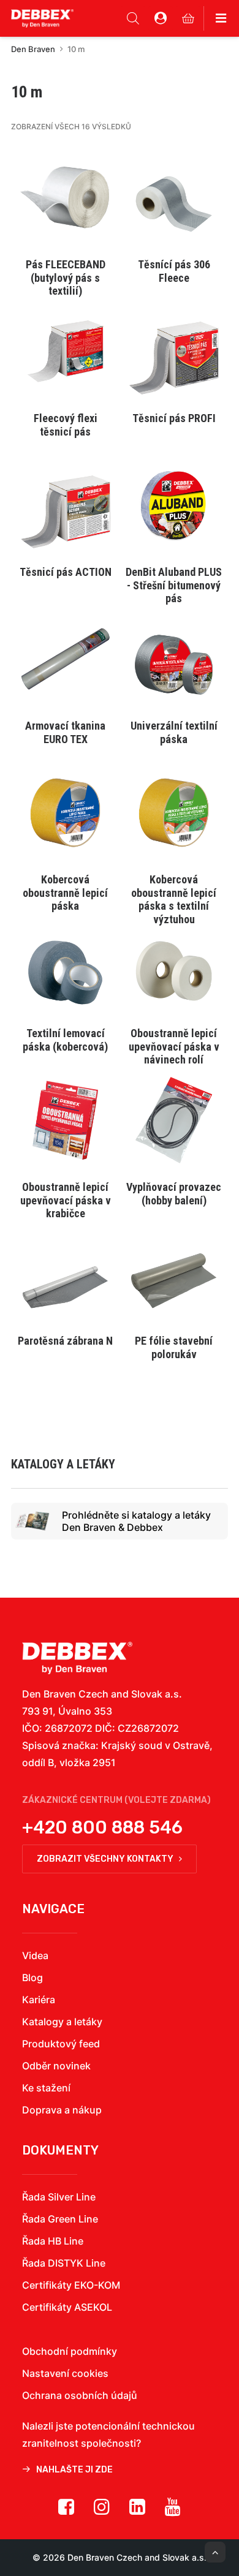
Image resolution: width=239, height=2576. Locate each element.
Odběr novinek (56, 2066)
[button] (65, 198)
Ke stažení (46, 2088)
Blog (32, 1977)
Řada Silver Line (59, 2197)
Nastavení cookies (65, 2373)
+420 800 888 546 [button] (102, 1827)
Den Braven (33, 49)
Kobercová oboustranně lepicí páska (65, 893)
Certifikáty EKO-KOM (71, 2285)
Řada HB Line (53, 2241)
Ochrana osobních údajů (80, 2395)
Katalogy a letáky (62, 2022)
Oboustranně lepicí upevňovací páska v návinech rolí (174, 1046)
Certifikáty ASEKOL (67, 2307)
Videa (35, 1955)
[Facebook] (66, 2511)
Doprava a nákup (62, 2110)
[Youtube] (173, 2511)
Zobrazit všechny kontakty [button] (105, 1859)
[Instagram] (102, 2511)
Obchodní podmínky (70, 2351)
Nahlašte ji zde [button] (74, 2470)
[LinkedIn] (137, 2511)
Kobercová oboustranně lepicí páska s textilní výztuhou (174, 899)
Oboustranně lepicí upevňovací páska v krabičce (66, 1200)
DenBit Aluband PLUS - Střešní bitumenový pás (174, 585)
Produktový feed (61, 2044)
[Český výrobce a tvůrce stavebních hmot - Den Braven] (77, 1658)
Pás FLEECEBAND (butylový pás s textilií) (66, 278)
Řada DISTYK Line (64, 2263)
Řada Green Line (60, 2219)
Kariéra (39, 2000)
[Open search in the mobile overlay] (133, 18)
